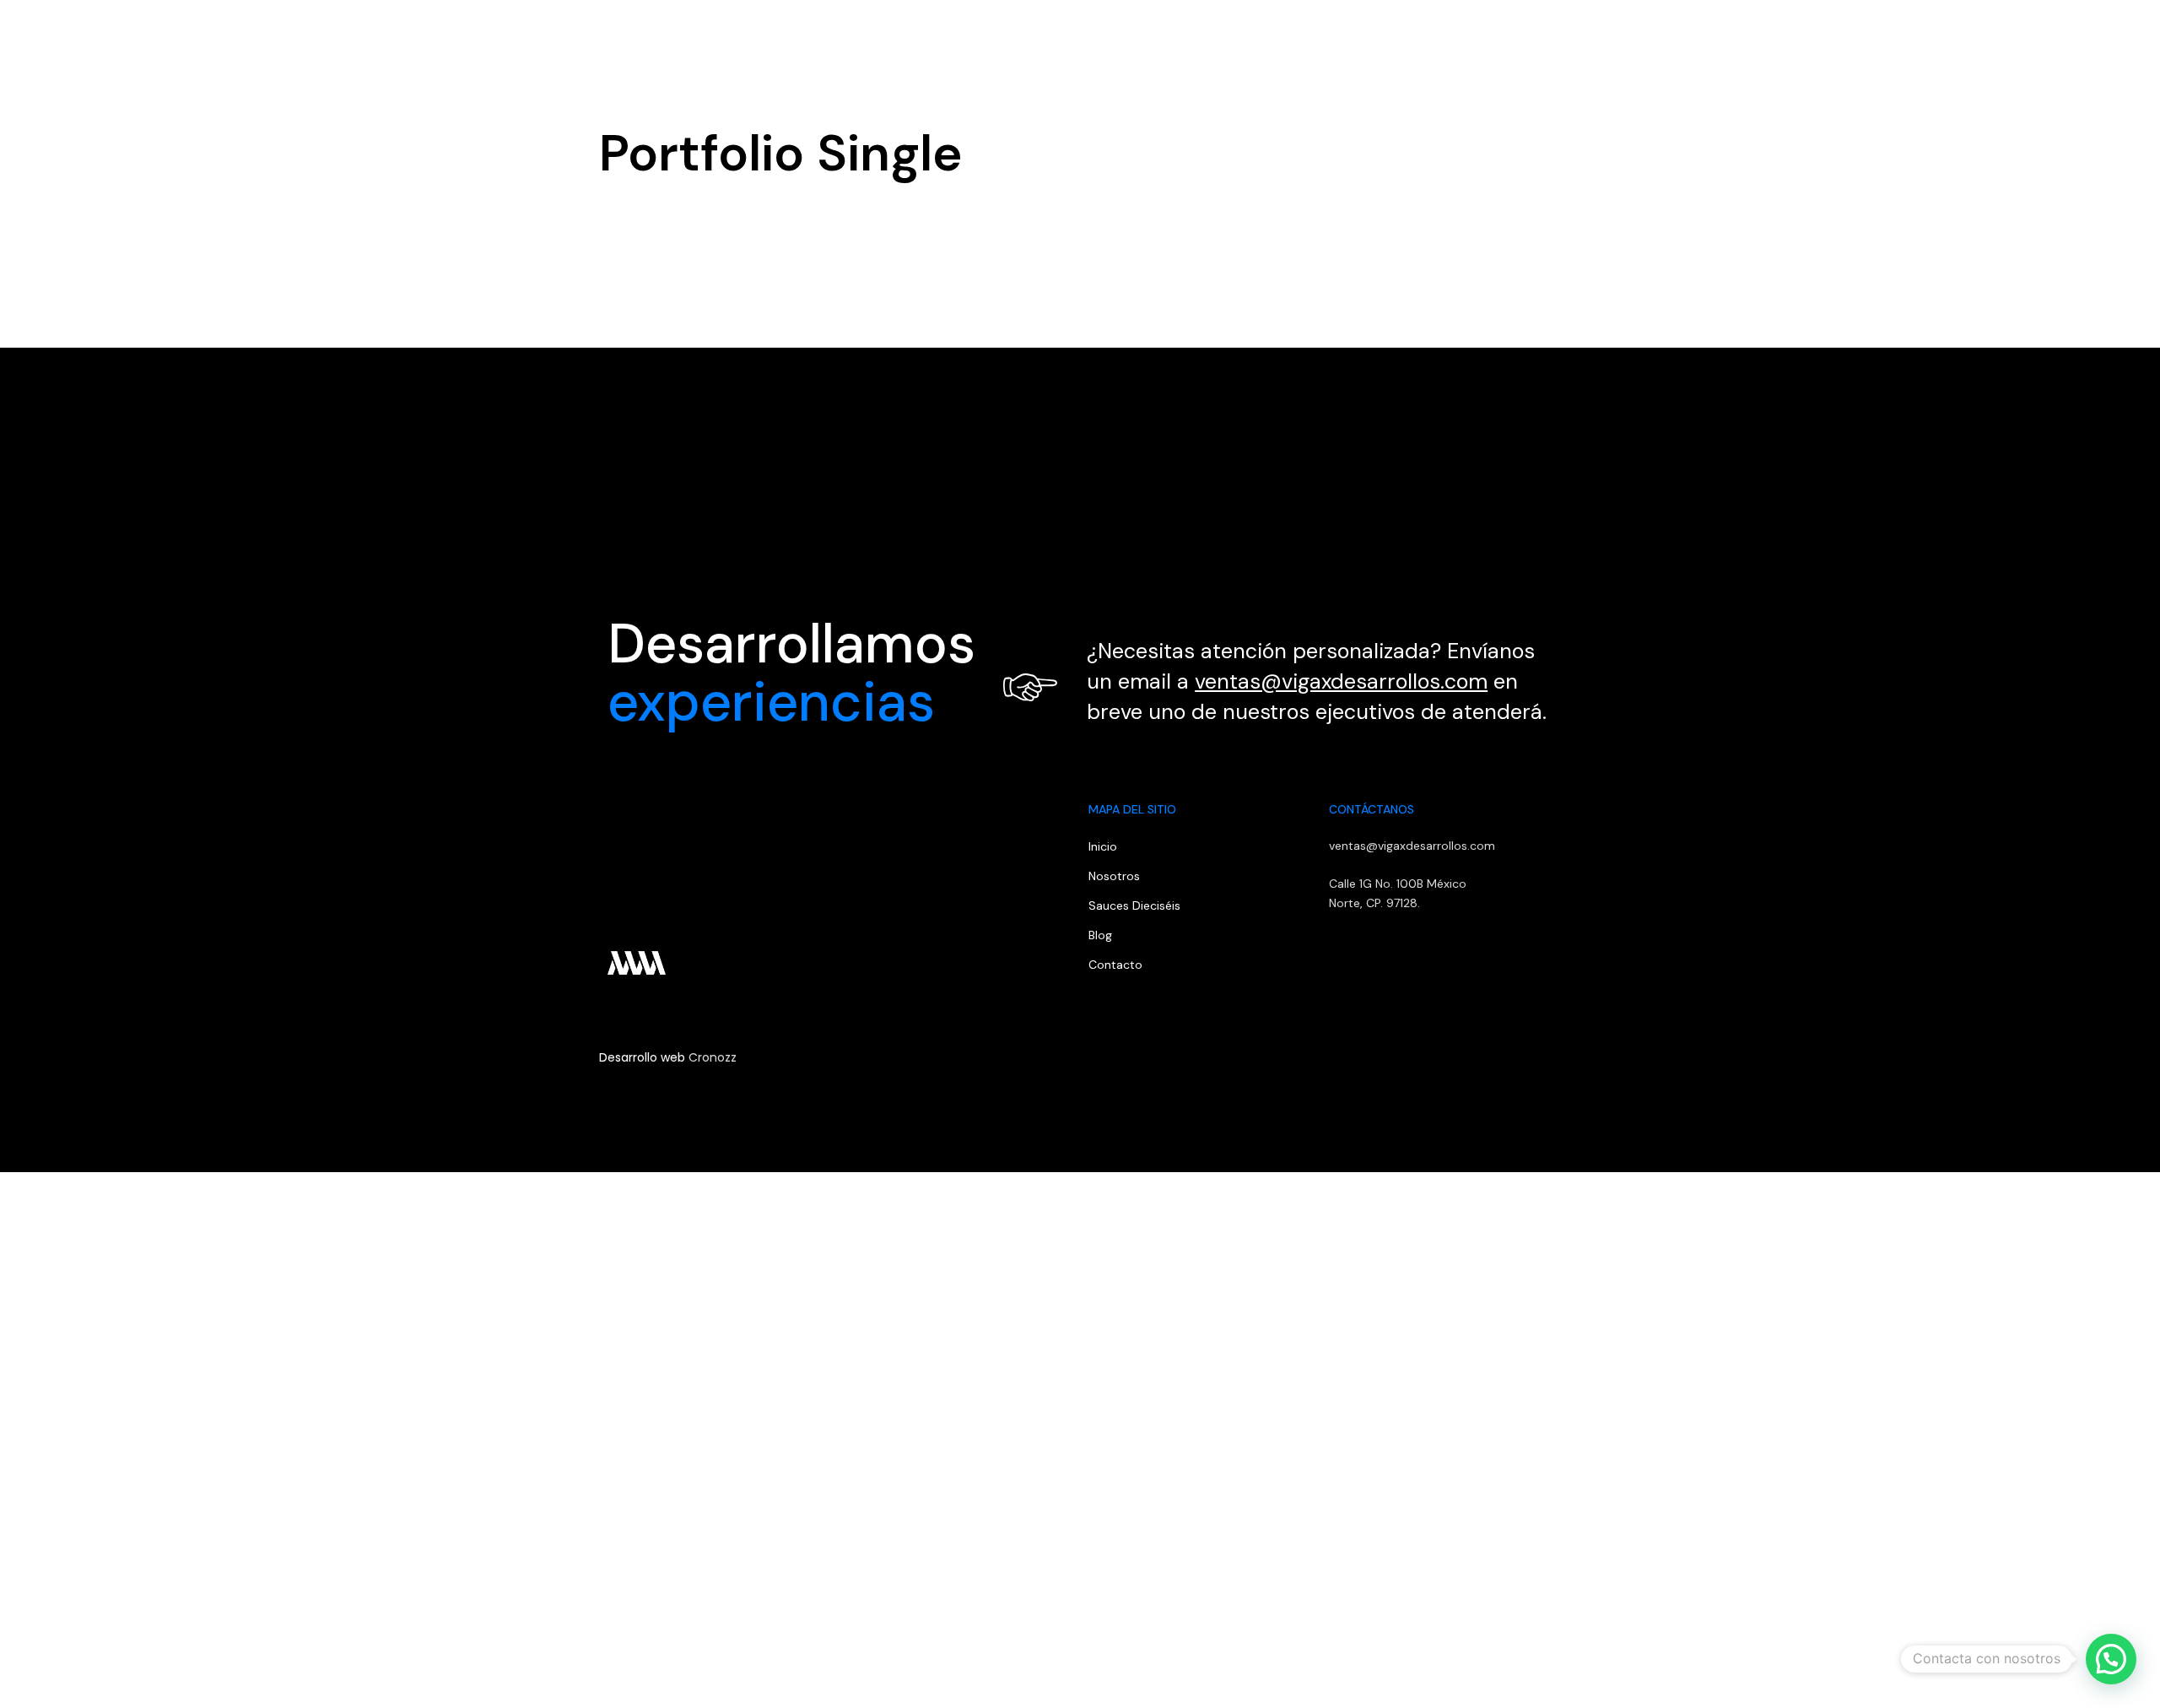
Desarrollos (1844, 38)
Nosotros (1751, 38)
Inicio (1678, 38)
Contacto (1993, 38)
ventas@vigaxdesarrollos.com (1341, 681)
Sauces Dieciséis (1134, 905)
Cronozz (713, 1057)
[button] (2086, 38)
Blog (1922, 38)
